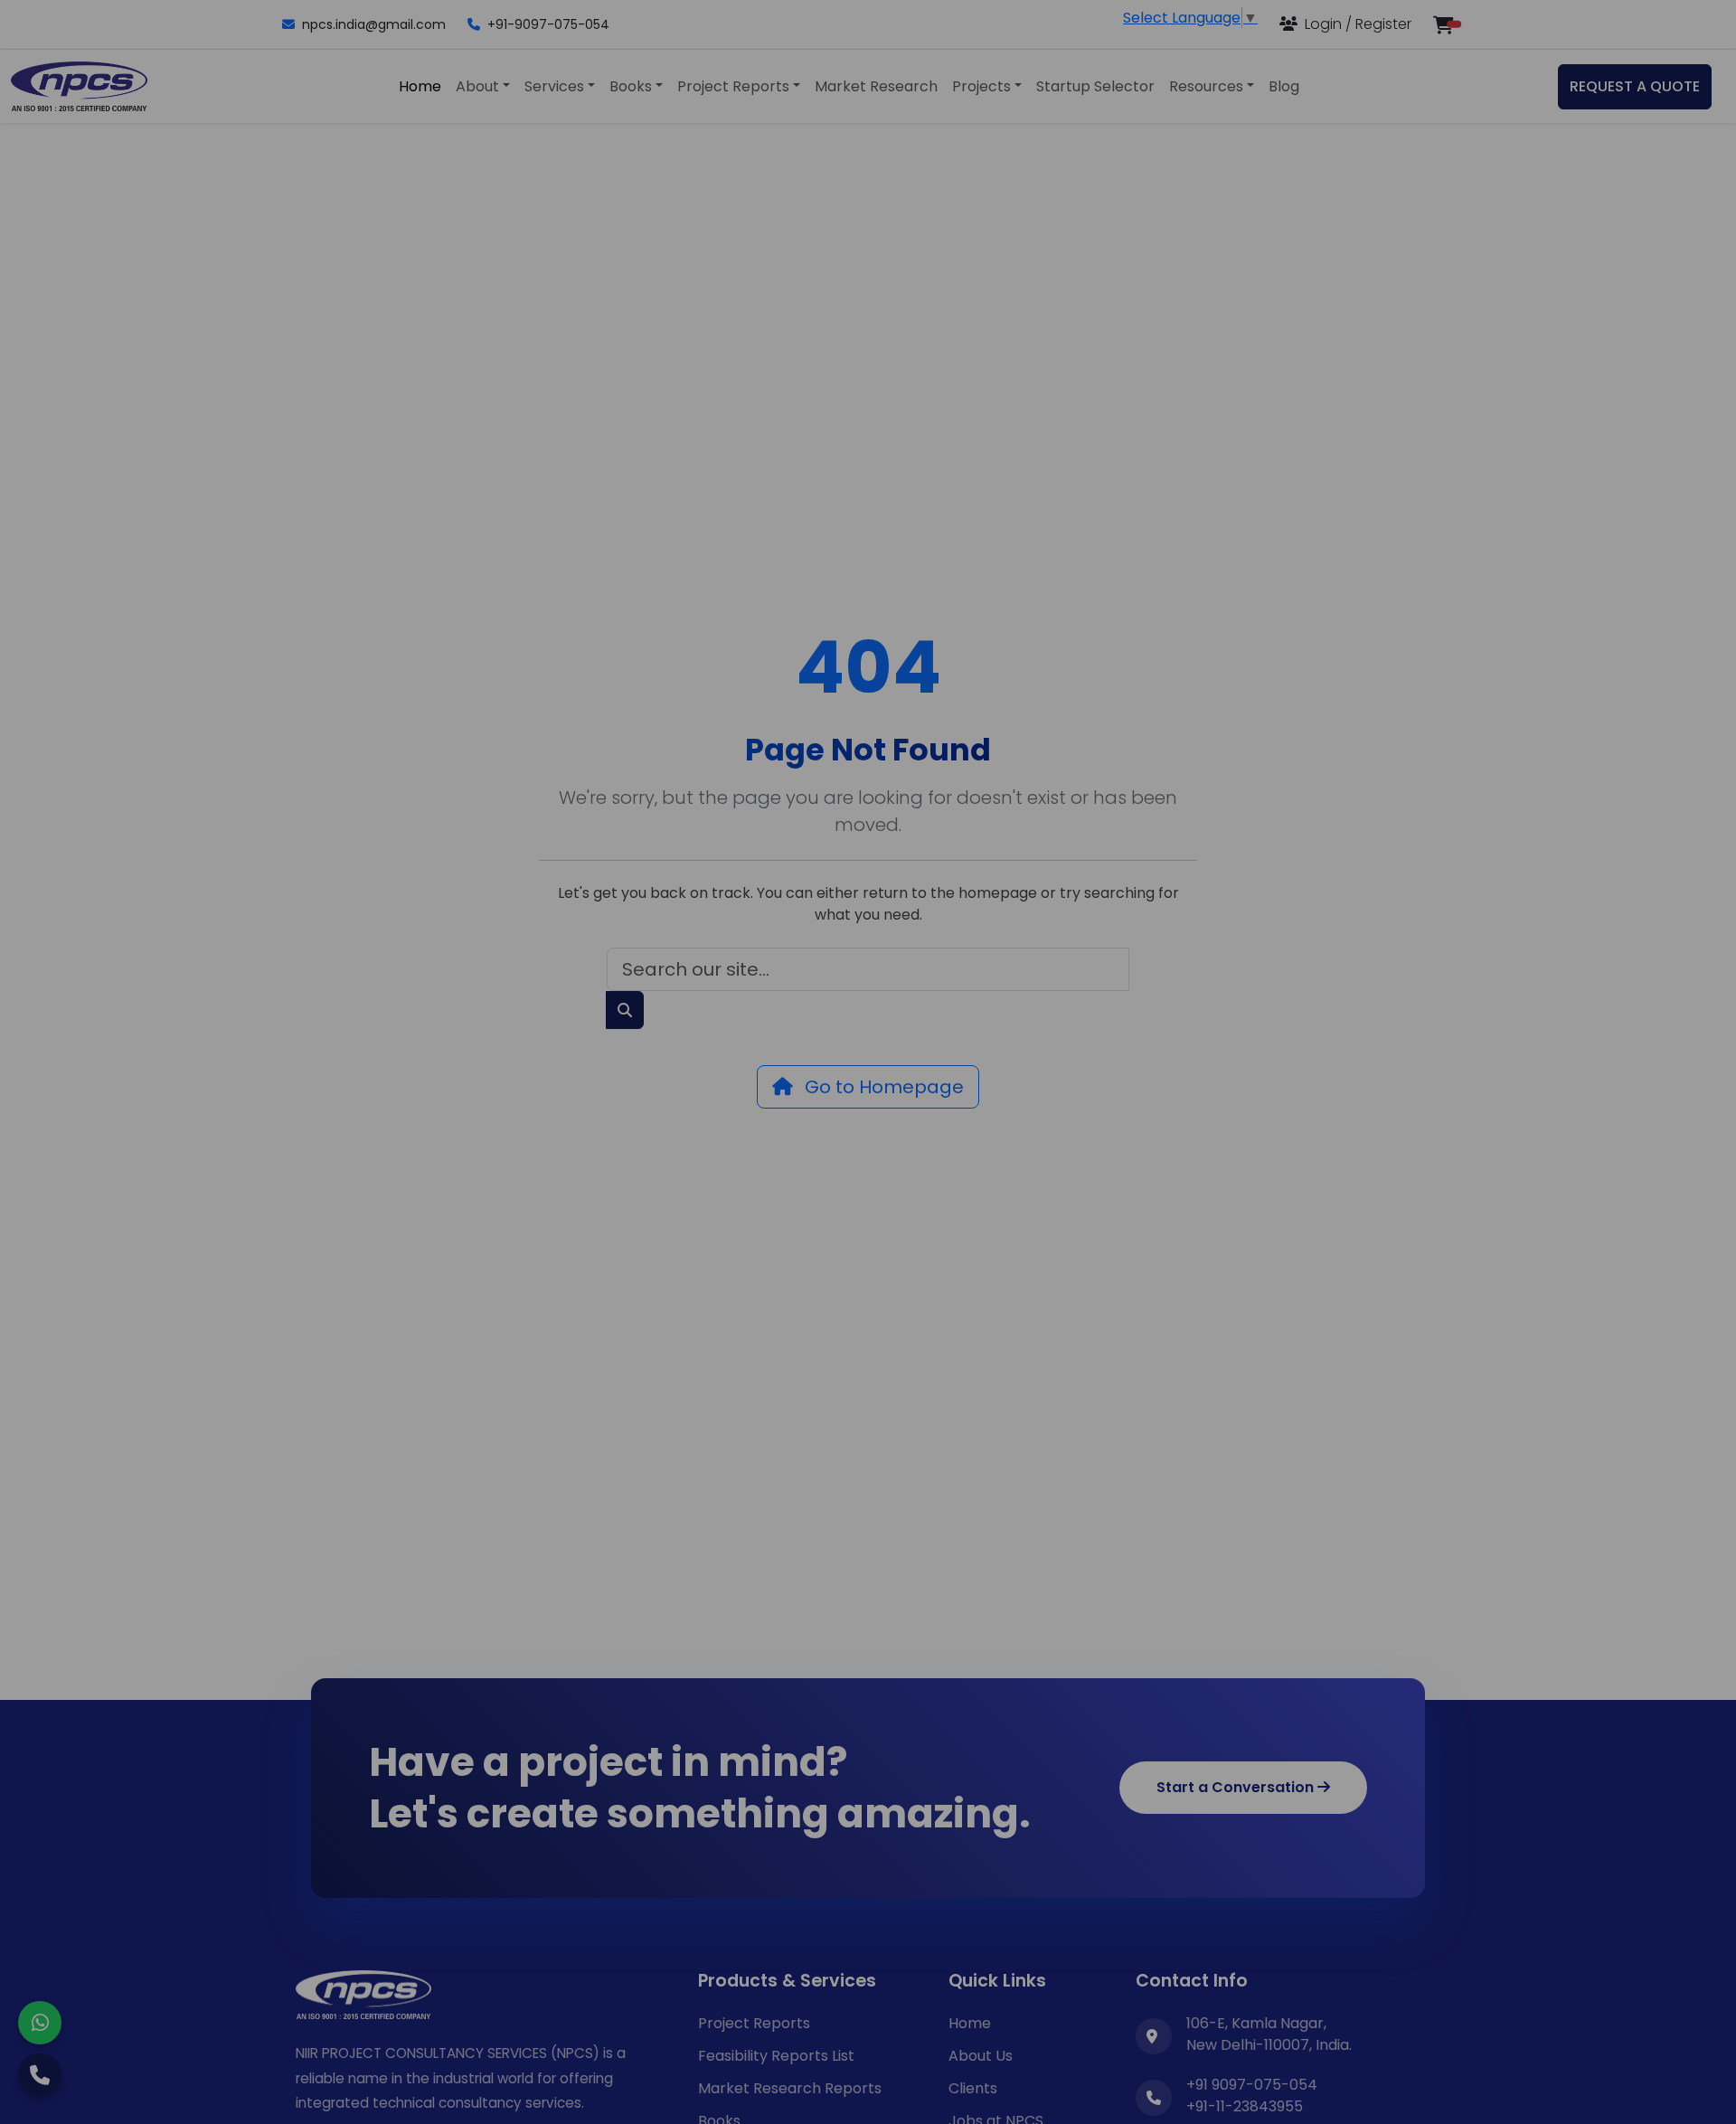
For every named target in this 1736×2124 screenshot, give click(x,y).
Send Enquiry (868, 1278)
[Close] (1207, 814)
